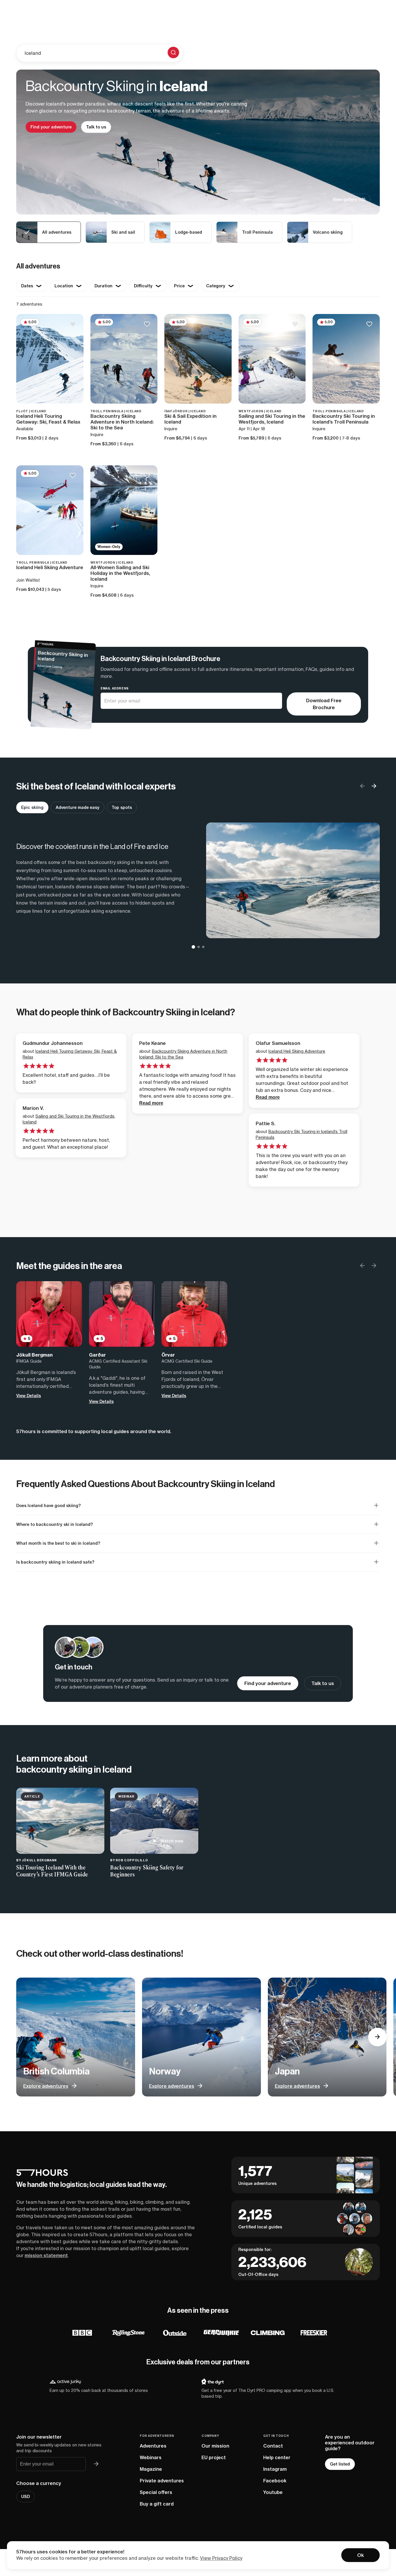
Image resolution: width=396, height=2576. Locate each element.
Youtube (273, 2492)
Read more (151, 1103)
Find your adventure (51, 127)
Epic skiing (32, 807)
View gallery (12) (349, 199)
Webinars (151, 2457)
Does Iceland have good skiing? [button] (49, 1506)
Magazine (151, 2469)
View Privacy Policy (221, 2558)
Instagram (275, 2469)
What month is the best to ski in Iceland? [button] (58, 1543)
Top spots (122, 807)
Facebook (275, 2481)
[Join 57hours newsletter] (96, 2464)
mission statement (46, 2255)
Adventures (153, 2446)
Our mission (215, 2446)
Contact (273, 2446)
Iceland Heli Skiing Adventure (297, 1051)
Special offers (156, 2492)
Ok (360, 2555)
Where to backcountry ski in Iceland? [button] (55, 1524)
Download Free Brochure (324, 704)
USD (26, 2497)
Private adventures (162, 2481)
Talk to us (96, 127)
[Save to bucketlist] (73, 325)
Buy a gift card (157, 2504)
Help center (277, 2457)
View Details (29, 1396)
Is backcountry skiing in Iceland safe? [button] (55, 1562)
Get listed (340, 2464)
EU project (214, 2457)
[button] (374, 787)
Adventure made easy (78, 807)
